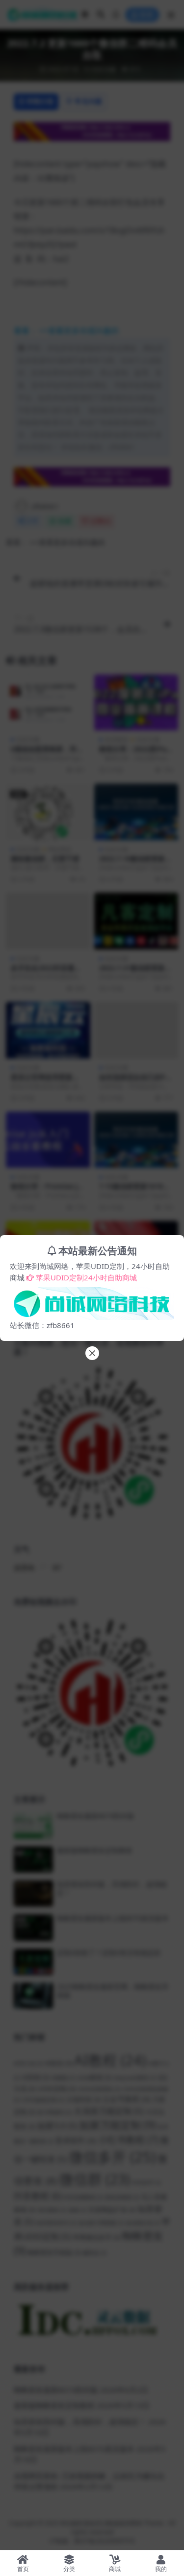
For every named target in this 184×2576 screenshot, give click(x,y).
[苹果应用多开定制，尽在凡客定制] (92, 1301)
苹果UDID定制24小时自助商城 (86, 1277)
